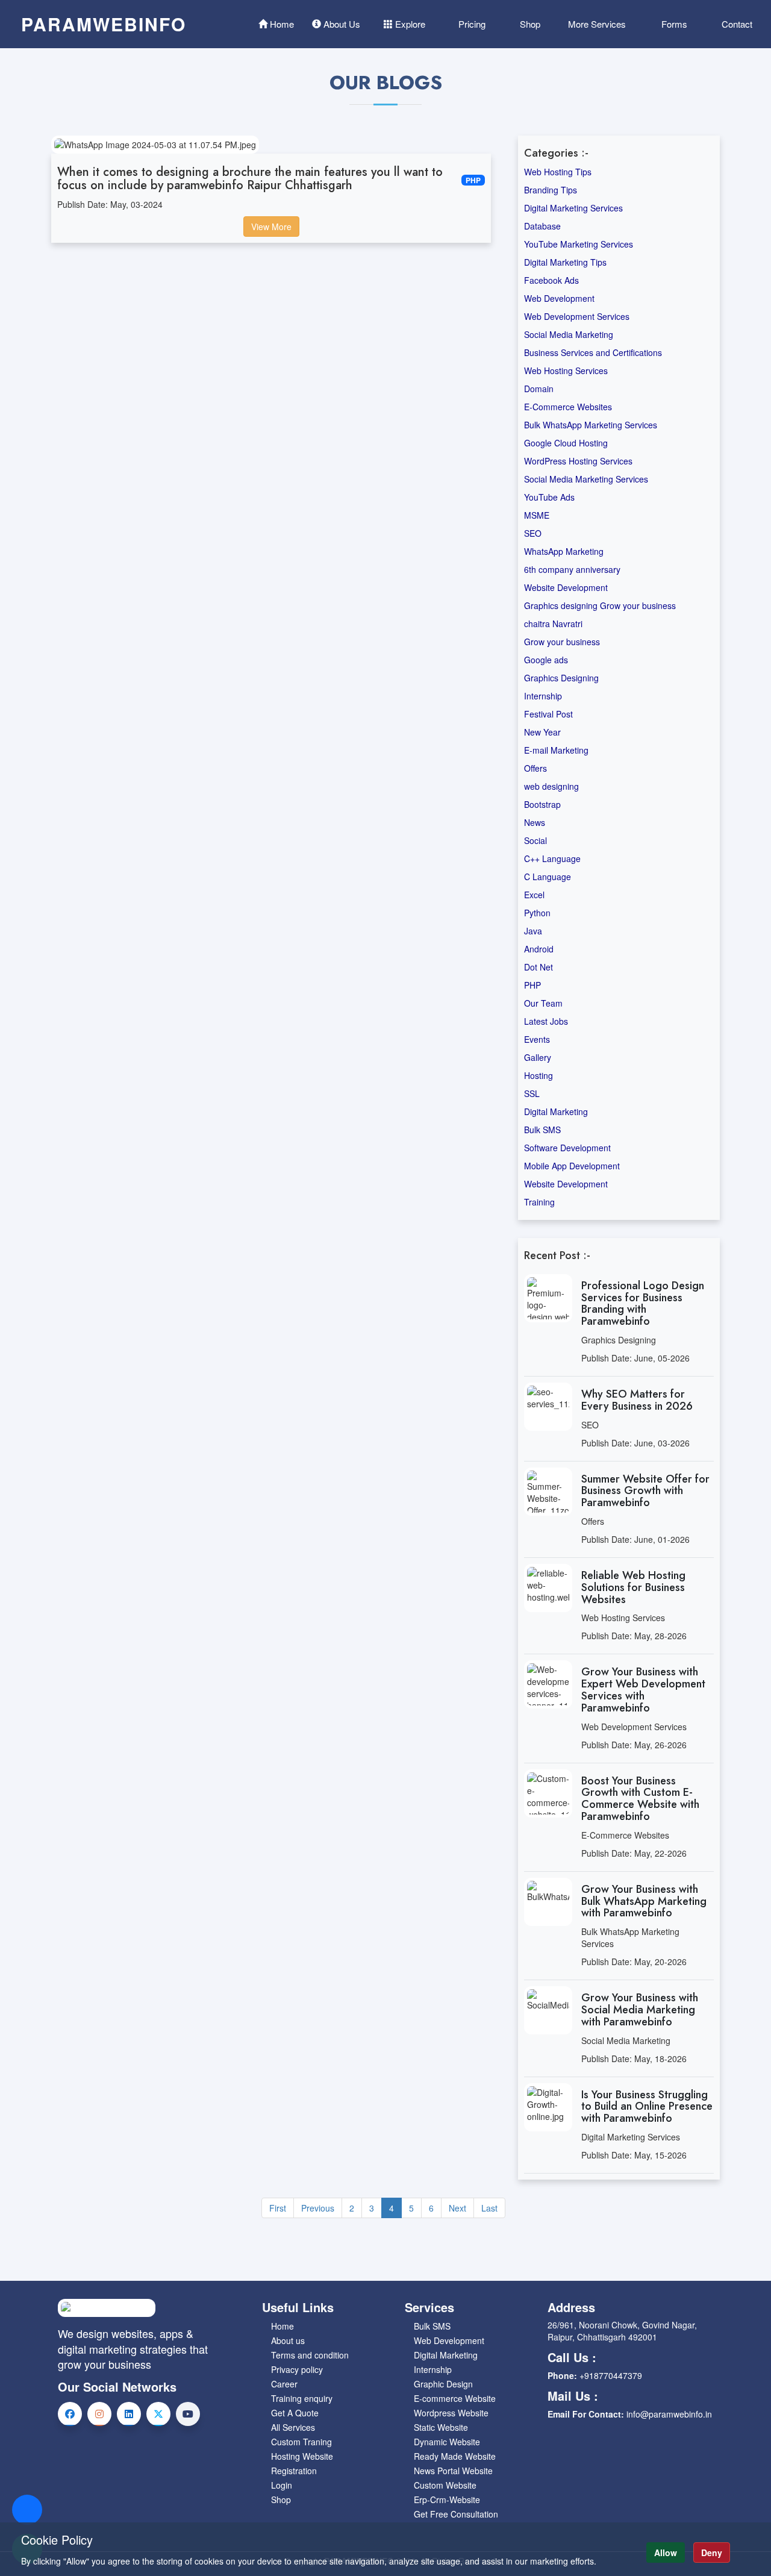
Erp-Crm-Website (447, 2499)
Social (535, 840)
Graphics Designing (561, 678)
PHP (532, 985)
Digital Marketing (556, 1111)
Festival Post (548, 714)
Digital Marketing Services (573, 208)
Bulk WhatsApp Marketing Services (591, 425)
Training (539, 1202)
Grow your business (562, 642)
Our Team (543, 1003)
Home (281, 24)
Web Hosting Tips (558, 172)
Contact (736, 24)
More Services (597, 24)
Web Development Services (577, 316)
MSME (537, 515)
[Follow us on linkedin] (129, 2414)
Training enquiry (302, 2398)
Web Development (559, 298)
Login (282, 2485)
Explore (409, 24)
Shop (529, 24)
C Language (548, 877)
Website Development (566, 587)
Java (533, 931)
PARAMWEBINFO (104, 24)
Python (537, 913)
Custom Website (445, 2485)
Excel (534, 895)
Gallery (538, 1057)
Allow (666, 2553)
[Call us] (27, 2510)
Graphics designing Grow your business (600, 605)
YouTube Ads (549, 497)
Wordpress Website (451, 2413)
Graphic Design (443, 2384)
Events (537, 1039)
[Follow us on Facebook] (70, 2414)
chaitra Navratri (553, 624)
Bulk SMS (542, 1130)
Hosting (538, 1075)
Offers (535, 768)
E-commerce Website (455, 2398)
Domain (539, 389)
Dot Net (538, 967)
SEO (533, 533)
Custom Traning (301, 2442)
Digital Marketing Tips (565, 262)
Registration (294, 2471)
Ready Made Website (455, 2456)
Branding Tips (551, 190)
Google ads (546, 660)
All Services (293, 2427)
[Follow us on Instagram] (99, 2414)
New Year (542, 732)
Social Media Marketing (569, 334)
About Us (341, 24)
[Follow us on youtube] (188, 2414)
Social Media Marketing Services (586, 479)
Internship (543, 696)
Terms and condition (310, 2355)
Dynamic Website (447, 2442)
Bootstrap (542, 804)
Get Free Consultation (456, 2514)
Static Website (441, 2427)
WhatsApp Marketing (564, 551)
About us (288, 2340)
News (535, 822)
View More (271, 227)
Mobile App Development (572, 1166)
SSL (532, 1093)
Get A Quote (295, 2413)
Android (539, 949)
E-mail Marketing (556, 750)
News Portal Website (453, 2471)
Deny (712, 2553)
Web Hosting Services (566, 370)
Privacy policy (297, 2369)
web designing (551, 786)
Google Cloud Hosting (566, 443)
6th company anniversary (572, 569)
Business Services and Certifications (593, 352)
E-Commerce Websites (568, 407)
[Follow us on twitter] (158, 2414)
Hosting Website (302, 2456)
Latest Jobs (546, 1021)
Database (542, 226)
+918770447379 (611, 2375)
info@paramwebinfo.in (669, 2414)
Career (284, 2384)
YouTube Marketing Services (579, 244)
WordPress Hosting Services (578, 461)
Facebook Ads (551, 280)
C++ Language (552, 858)
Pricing (471, 24)
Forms (673, 24)
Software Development (567, 1148)
